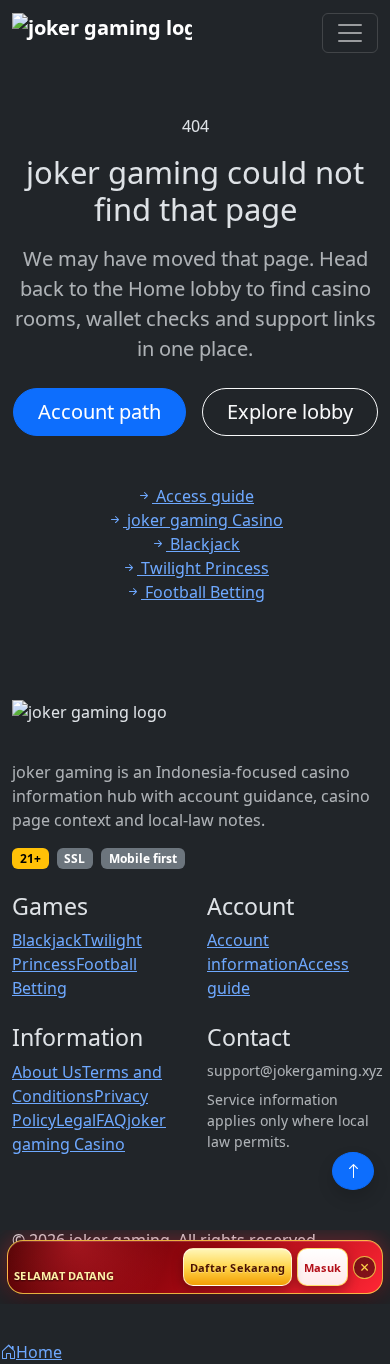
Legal (76, 1120)
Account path (99, 411)
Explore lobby (290, 411)
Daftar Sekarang (237, 1267)
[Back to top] (353, 1171)
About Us (47, 1072)
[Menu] (350, 33)
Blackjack (47, 940)
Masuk (322, 1267)
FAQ (111, 1120)
